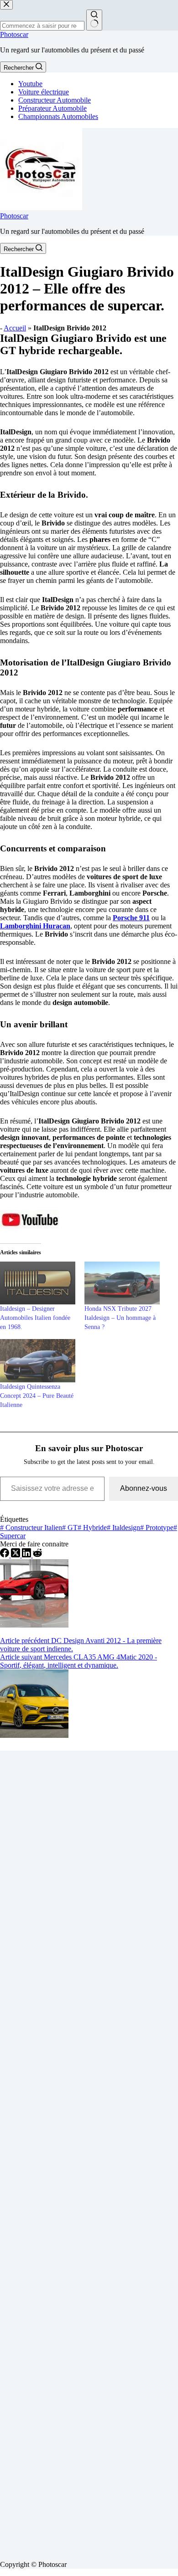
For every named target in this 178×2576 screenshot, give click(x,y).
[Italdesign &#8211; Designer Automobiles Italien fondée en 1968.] (38, 1283)
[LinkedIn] (27, 1555)
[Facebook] (5, 1555)
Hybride (92, 1528)
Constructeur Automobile (55, 100)
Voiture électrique (44, 92)
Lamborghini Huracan (35, 926)
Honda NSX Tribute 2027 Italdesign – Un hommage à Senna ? (120, 1318)
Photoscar (14, 34)
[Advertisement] (89, 2152)
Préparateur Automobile (52, 108)
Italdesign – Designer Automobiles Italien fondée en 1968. (35, 1318)
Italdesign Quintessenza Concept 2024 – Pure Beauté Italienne (37, 1396)
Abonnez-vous (144, 1488)
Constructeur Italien (31, 1528)
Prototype (157, 1528)
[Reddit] (37, 1555)
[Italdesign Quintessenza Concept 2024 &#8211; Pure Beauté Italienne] (38, 1360)
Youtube (30, 84)
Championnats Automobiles (58, 116)
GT (70, 1528)
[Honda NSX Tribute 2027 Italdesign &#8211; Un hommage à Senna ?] (122, 1283)
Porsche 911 (131, 918)
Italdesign (123, 1528)
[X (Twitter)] (16, 1555)
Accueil (15, 328)
